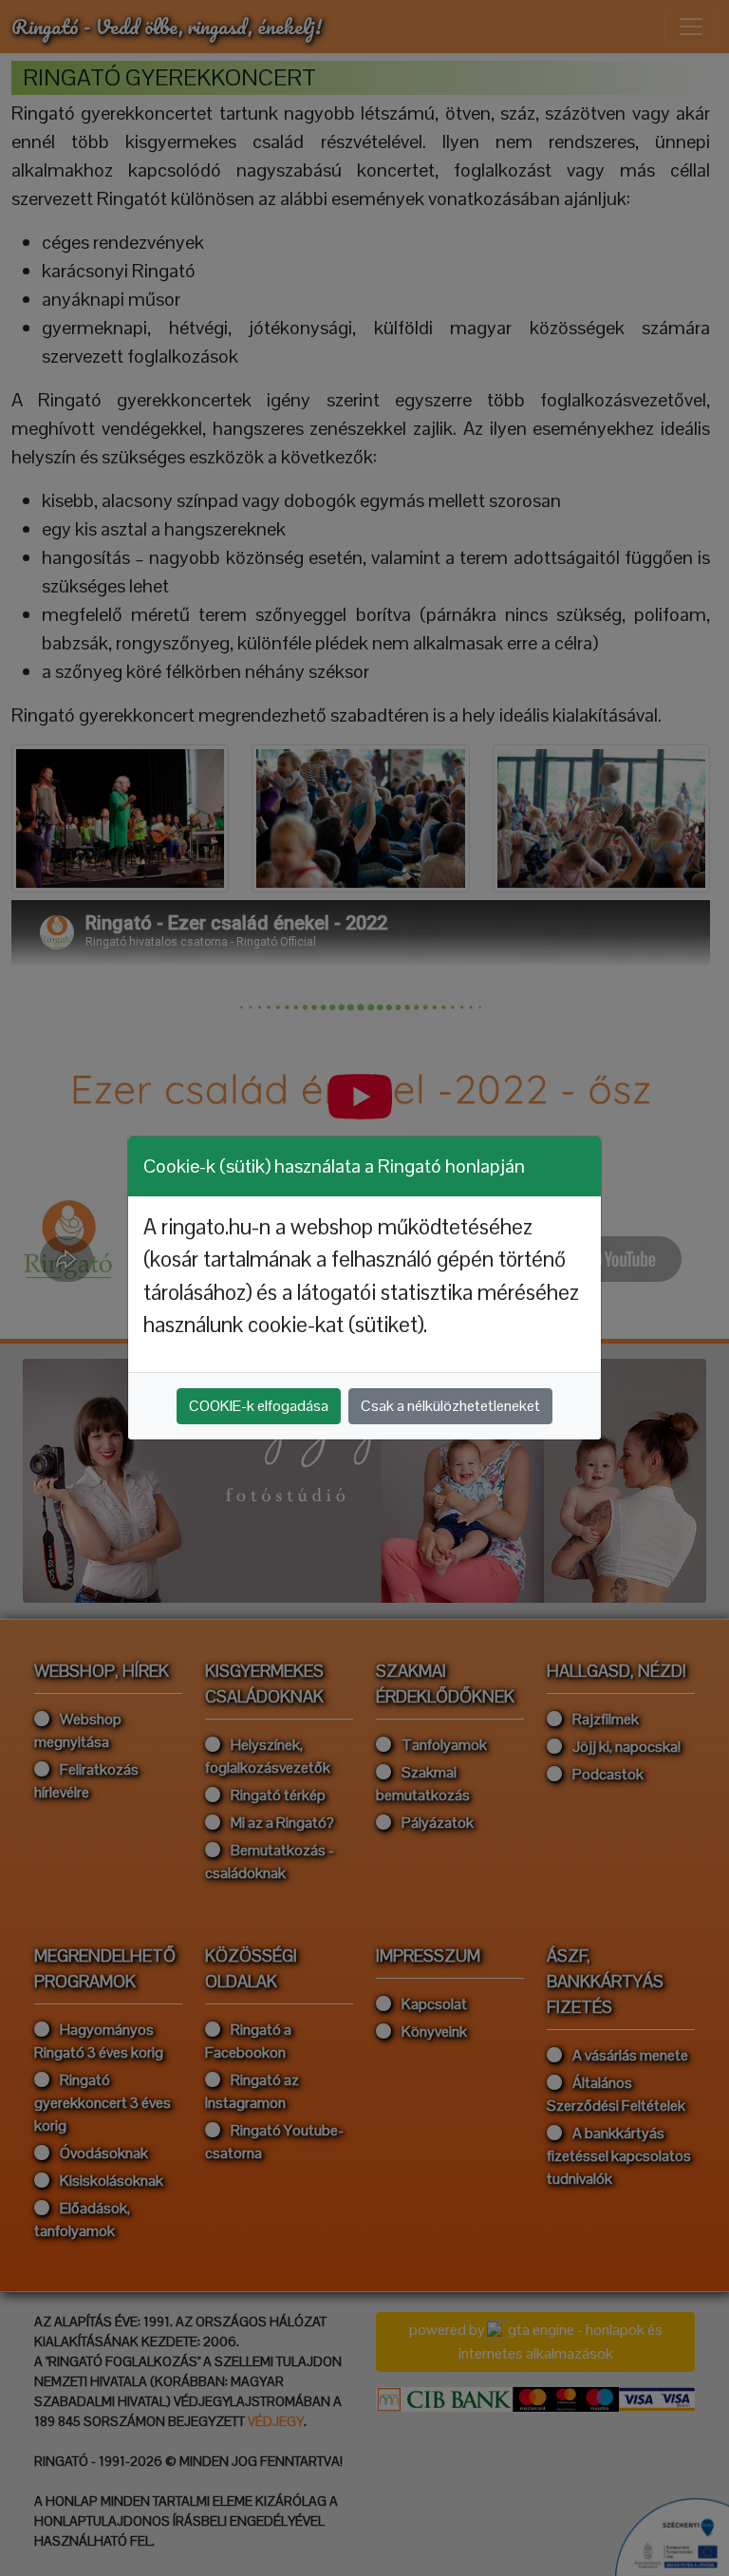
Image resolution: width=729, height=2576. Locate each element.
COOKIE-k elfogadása (259, 1406)
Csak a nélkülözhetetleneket (450, 1406)
